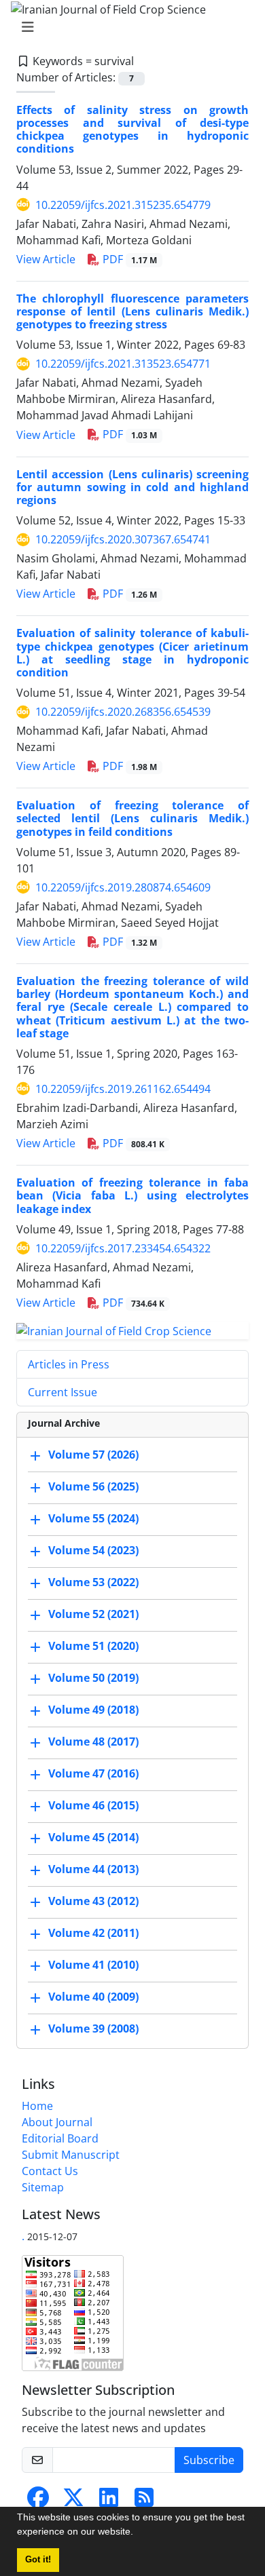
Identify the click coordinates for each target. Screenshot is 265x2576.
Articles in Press (69, 1364)
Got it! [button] (38, 2560)
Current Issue (63, 1392)
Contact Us (50, 2171)
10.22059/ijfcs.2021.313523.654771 (123, 364)
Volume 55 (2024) (93, 1519)
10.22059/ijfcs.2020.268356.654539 (123, 712)
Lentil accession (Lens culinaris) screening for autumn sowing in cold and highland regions (132, 487)
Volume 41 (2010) (93, 1965)
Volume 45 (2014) (93, 1838)
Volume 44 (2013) (93, 1870)
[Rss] (144, 2501)
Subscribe (209, 2460)
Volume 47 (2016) (93, 1774)
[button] (138, 2533)
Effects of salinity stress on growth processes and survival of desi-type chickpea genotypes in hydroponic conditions (132, 130)
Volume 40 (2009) (93, 1997)
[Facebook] (38, 2501)
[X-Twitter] (73, 2501)
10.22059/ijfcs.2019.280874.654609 (123, 887)
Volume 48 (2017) (93, 1742)
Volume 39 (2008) (93, 2029)
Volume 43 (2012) (93, 1902)
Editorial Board (60, 2138)
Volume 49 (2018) (93, 1710)
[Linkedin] (109, 2501)
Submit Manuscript (71, 2155)
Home (37, 2106)
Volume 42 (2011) (93, 1934)
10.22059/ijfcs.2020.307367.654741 (123, 539)
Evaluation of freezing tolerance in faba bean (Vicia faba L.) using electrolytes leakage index (132, 1195)
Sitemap (43, 2187)
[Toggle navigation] (128, 27)
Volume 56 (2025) (93, 1487)
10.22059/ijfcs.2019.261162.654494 (123, 1089)
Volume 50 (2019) (93, 1678)
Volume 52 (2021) (93, 1615)
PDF (128, 259)
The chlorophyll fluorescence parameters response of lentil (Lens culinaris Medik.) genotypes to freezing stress (132, 311)
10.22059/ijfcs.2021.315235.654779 (123, 205)
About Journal (57, 2122)
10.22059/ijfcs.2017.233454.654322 (123, 1248)
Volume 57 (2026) (93, 1455)
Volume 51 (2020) (93, 1647)
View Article (46, 259)
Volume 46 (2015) (93, 1806)
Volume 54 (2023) (93, 1551)
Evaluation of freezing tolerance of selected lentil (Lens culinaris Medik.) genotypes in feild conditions (132, 818)
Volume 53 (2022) (93, 1583)
